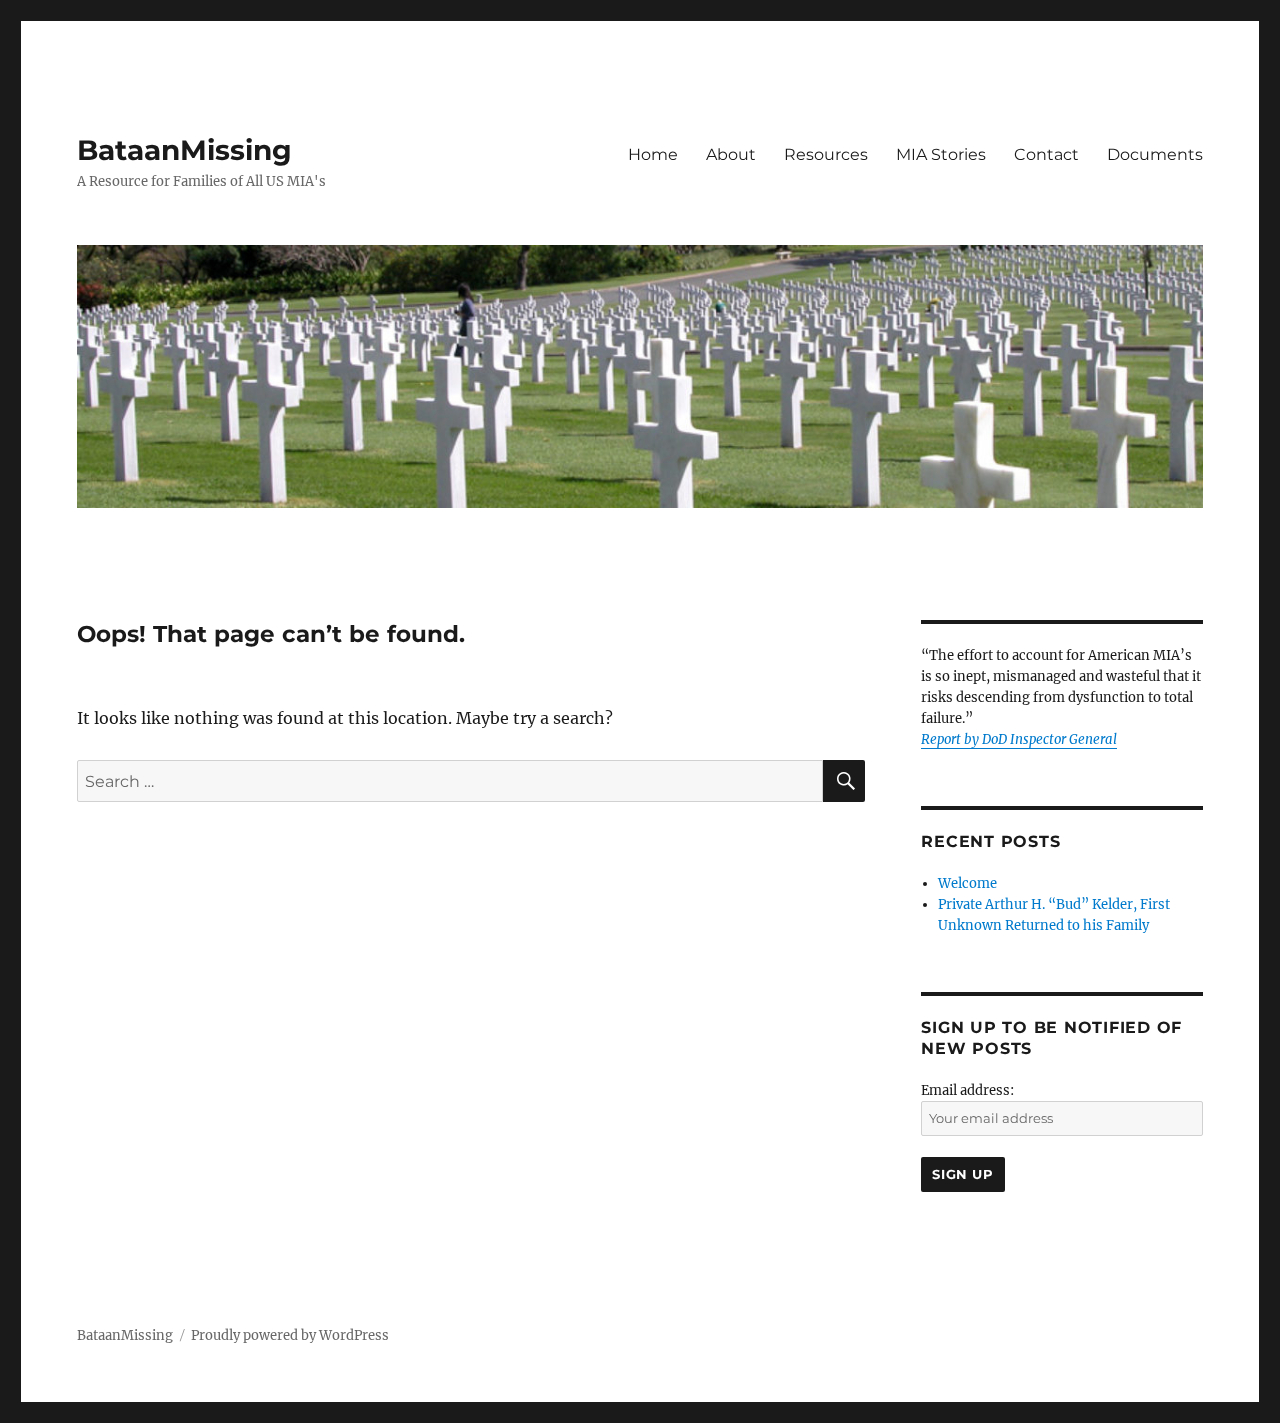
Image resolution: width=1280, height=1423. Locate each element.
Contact (1046, 154)
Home (653, 154)
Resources (826, 154)
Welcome (967, 883)
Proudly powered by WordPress (290, 1335)
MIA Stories (941, 154)
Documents (1155, 154)
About (731, 154)
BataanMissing (184, 150)
